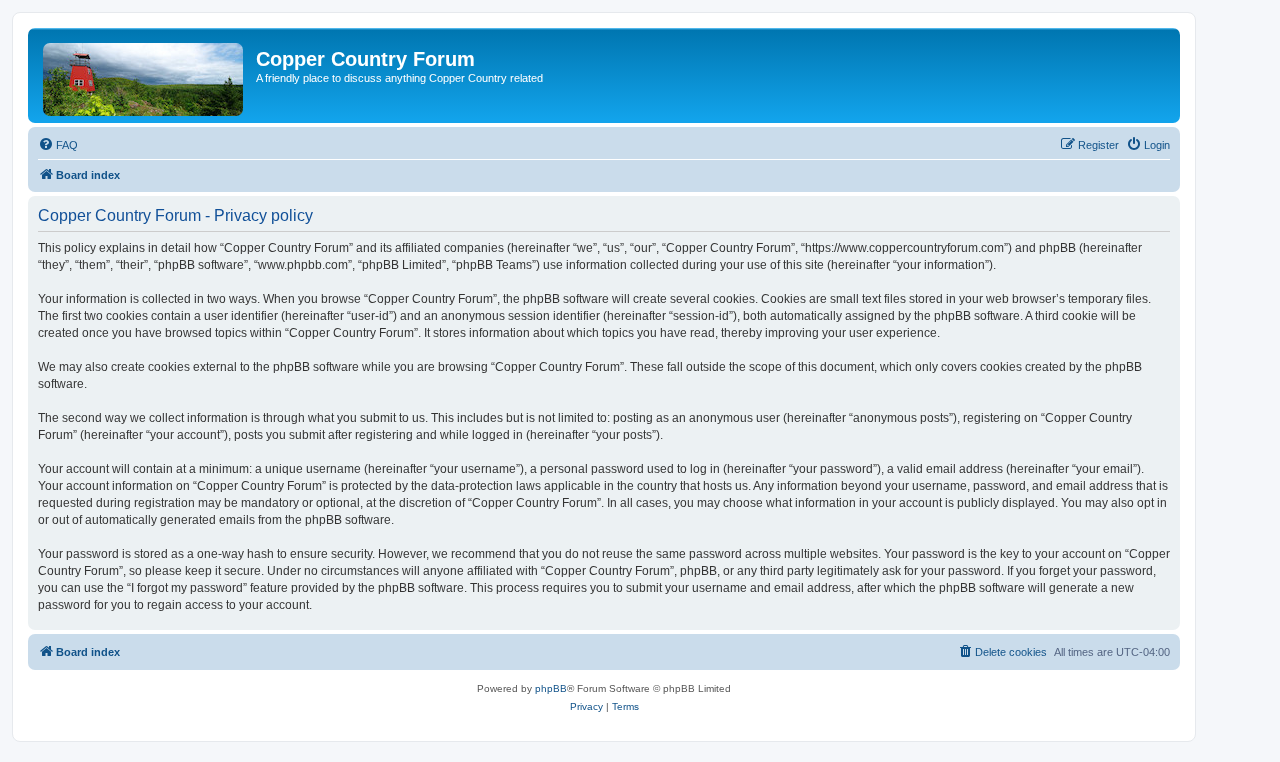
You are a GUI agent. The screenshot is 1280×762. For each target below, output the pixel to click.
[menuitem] (58, 145)
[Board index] (144, 75)
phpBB (551, 688)
